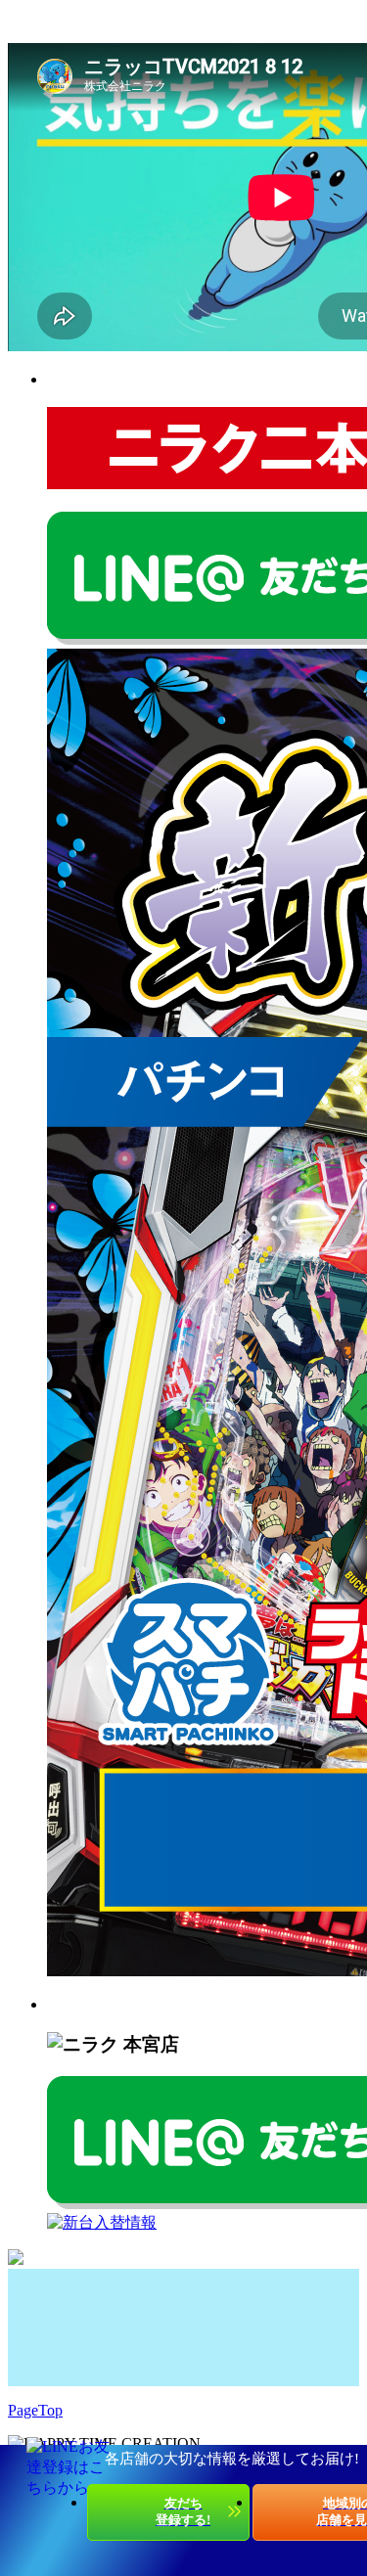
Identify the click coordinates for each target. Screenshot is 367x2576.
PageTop (35, 2410)
